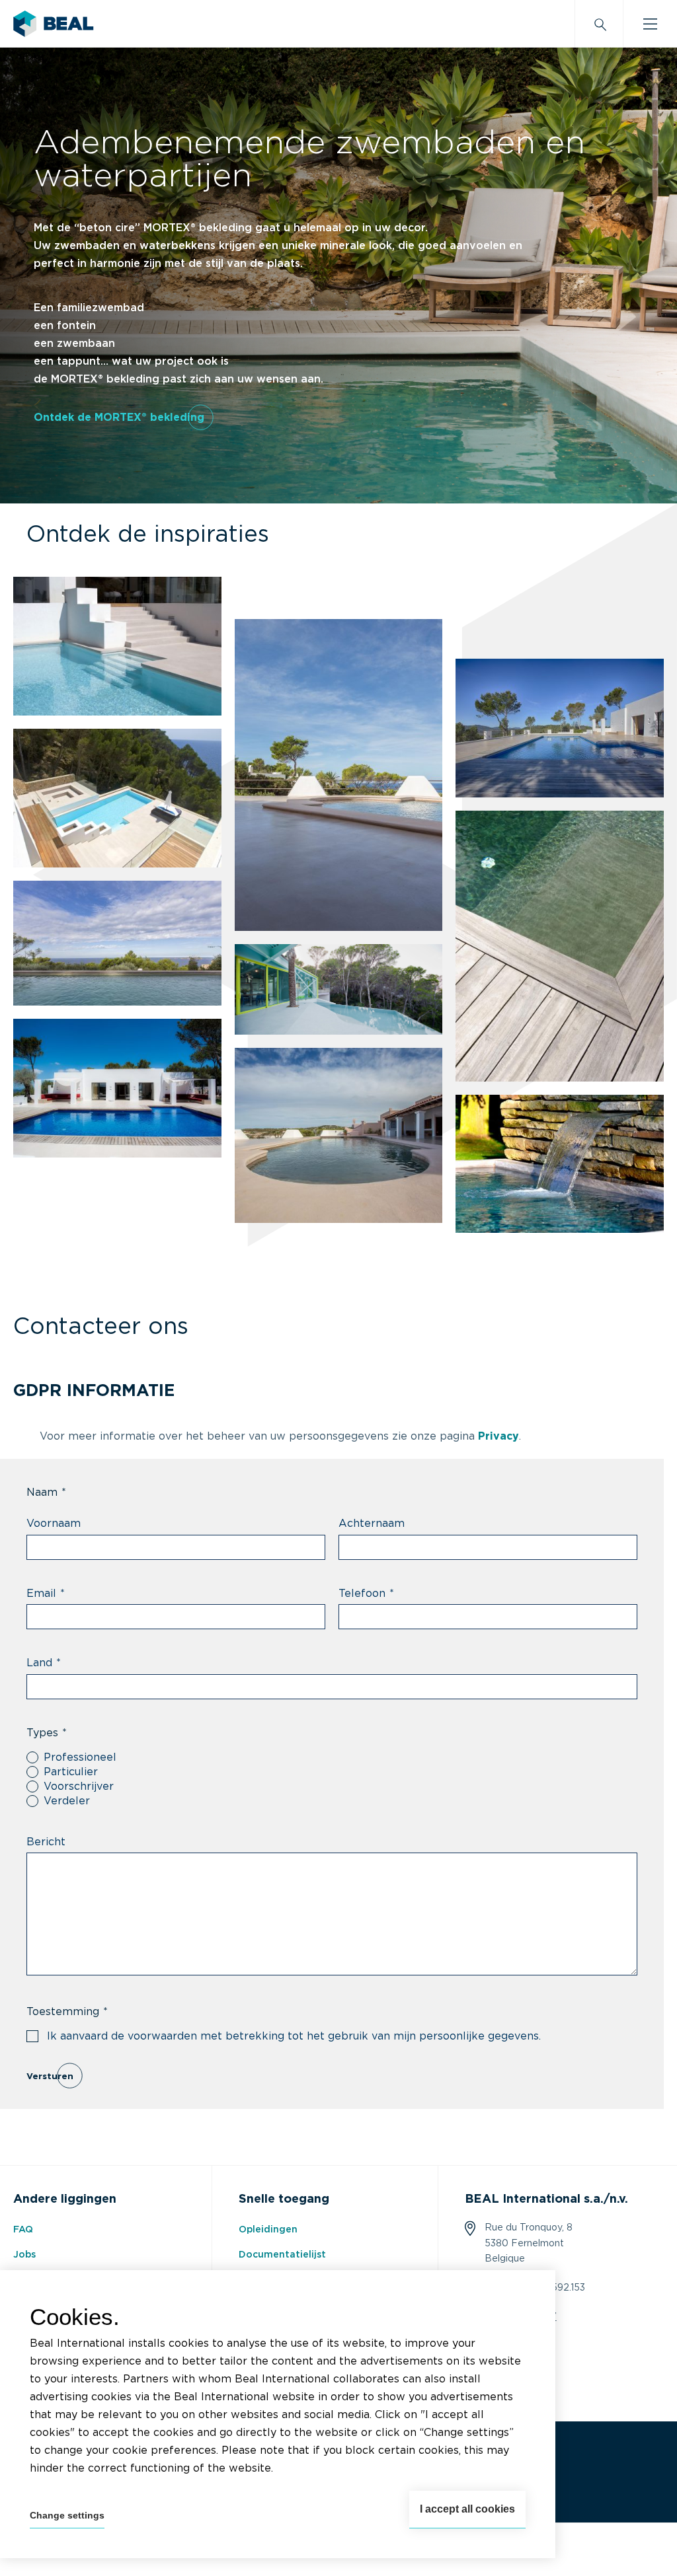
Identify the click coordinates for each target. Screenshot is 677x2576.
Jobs (24, 2255)
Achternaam (372, 1524)
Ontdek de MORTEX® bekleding (119, 418)
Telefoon (366, 1594)
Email (46, 1594)
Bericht (46, 1842)
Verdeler (67, 1801)
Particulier (71, 1772)
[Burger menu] (650, 24)
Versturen (50, 2077)
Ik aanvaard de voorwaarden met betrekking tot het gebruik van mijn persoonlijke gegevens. (294, 2036)
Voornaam (54, 1524)
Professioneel (80, 1757)
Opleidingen (268, 2230)
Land (44, 1663)
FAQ (23, 2230)
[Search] (599, 24)
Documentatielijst (282, 2255)
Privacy (498, 1436)
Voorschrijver (79, 1786)
